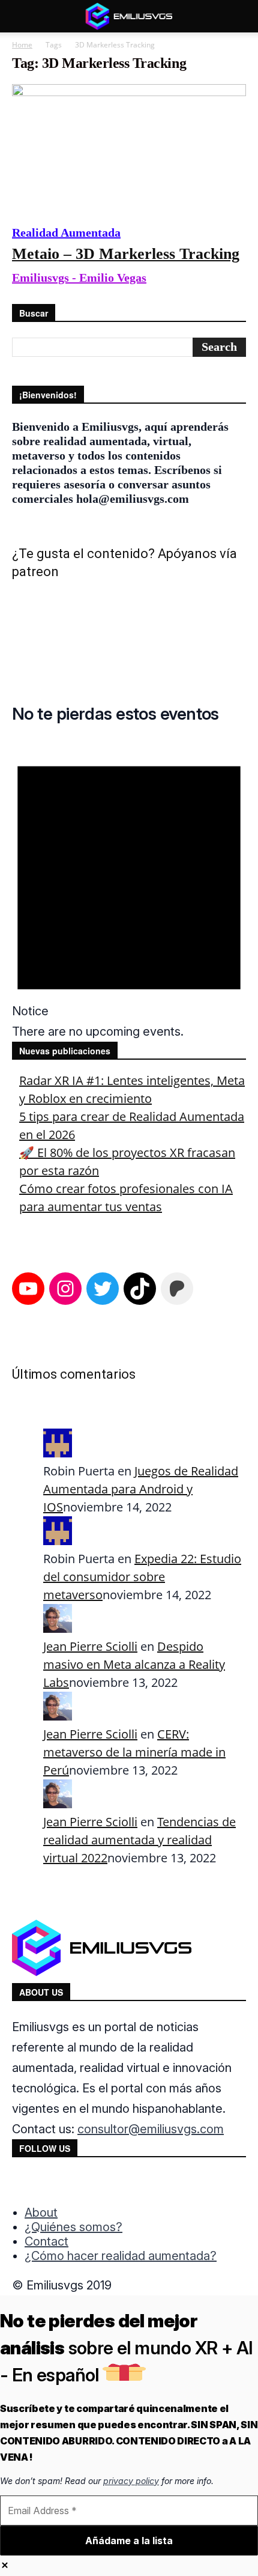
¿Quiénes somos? (73, 2227)
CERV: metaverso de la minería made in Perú (134, 1752)
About (41, 2213)
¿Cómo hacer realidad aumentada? (121, 2256)
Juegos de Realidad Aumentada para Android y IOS (141, 1489)
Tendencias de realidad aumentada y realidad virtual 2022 (139, 1840)
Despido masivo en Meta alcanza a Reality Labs (134, 1664)
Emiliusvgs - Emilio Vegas (79, 278)
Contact (46, 2241)
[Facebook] (23, 2183)
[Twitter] (72, 2183)
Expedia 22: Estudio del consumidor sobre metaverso (142, 1577)
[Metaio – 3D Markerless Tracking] (129, 148)
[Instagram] (47, 2183)
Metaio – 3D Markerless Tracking (126, 254)
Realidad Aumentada (66, 232)
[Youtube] (97, 2183)
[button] (20, 16)
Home (22, 45)
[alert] (129, 890)
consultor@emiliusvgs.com (151, 2129)
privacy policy (131, 2481)
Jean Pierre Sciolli (90, 1646)
